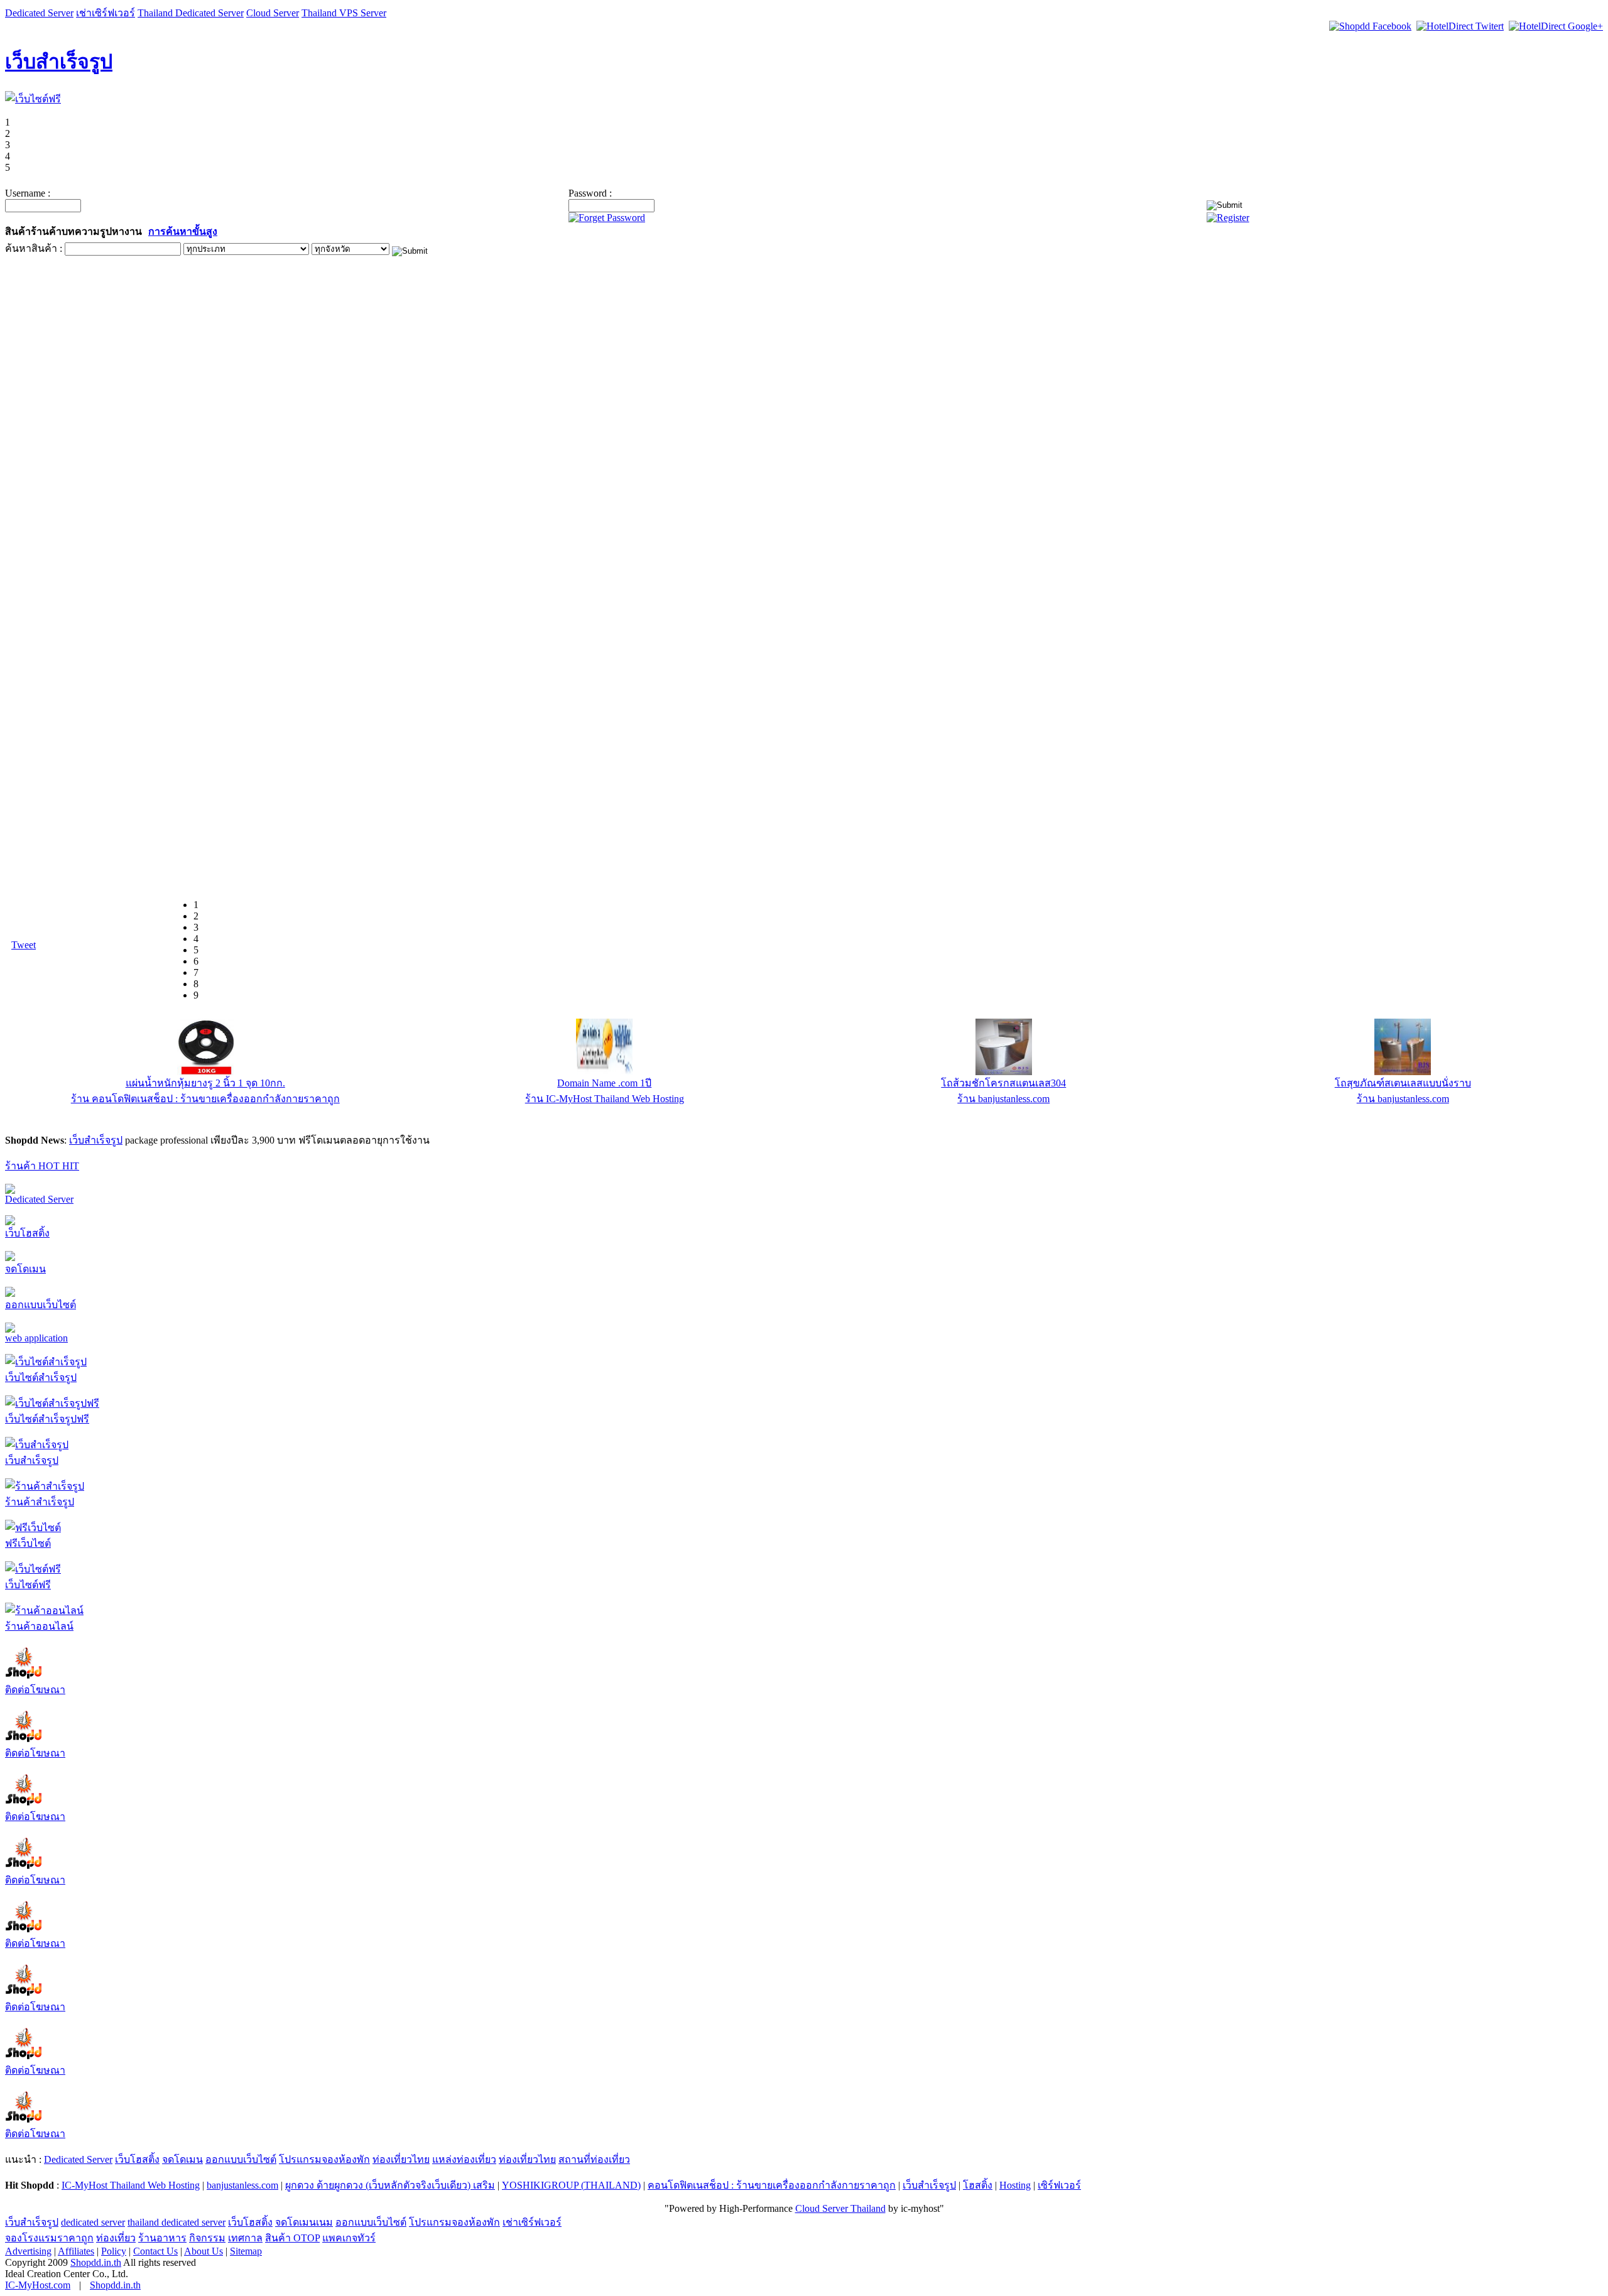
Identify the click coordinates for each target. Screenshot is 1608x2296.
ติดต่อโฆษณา (35, 1690)
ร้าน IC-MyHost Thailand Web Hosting (605, 1099)
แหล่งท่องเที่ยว (464, 2159)
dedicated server (93, 2222)
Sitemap (246, 2251)
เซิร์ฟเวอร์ (1059, 2185)
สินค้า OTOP (292, 2238)
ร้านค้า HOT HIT (42, 1166)
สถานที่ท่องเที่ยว (594, 2159)
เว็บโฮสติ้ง (27, 1233)
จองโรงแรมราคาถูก (49, 2238)
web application (36, 1338)
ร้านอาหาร (162, 2238)
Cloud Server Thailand (840, 2208)
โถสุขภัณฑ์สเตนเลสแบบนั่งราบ (1403, 1083)
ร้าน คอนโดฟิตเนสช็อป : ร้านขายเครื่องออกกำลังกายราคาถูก (205, 1099)
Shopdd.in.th (96, 2262)
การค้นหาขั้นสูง (183, 231)
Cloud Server (273, 13)
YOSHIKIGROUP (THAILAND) (571, 2185)
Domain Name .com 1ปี (604, 1083)
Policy (114, 2251)
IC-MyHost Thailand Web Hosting (131, 2185)
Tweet (24, 945)
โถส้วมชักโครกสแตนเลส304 (1003, 1083)
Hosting (1015, 2185)
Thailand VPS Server (344, 13)
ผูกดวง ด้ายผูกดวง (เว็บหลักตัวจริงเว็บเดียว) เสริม (390, 2185)
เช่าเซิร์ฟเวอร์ (106, 13)
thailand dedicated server (177, 2222)
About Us (204, 2251)
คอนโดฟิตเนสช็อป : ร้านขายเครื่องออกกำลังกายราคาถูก (772, 2185)
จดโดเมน (25, 1269)
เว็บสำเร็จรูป (59, 62)
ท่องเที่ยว (116, 2238)
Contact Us (155, 2251)
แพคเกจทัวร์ (349, 2238)
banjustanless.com (242, 2185)
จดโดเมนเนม (304, 2222)
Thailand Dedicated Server (191, 13)
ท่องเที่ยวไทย (401, 2159)
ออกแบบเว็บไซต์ (41, 1305)
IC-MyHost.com (38, 2285)
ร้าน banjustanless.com (1003, 1099)
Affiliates (76, 2251)
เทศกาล (245, 2238)
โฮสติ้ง (978, 2185)
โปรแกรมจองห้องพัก (324, 2159)
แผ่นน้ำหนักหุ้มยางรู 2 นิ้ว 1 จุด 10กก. (205, 1083)
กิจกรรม (207, 2238)
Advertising (28, 2251)
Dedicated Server (39, 13)
